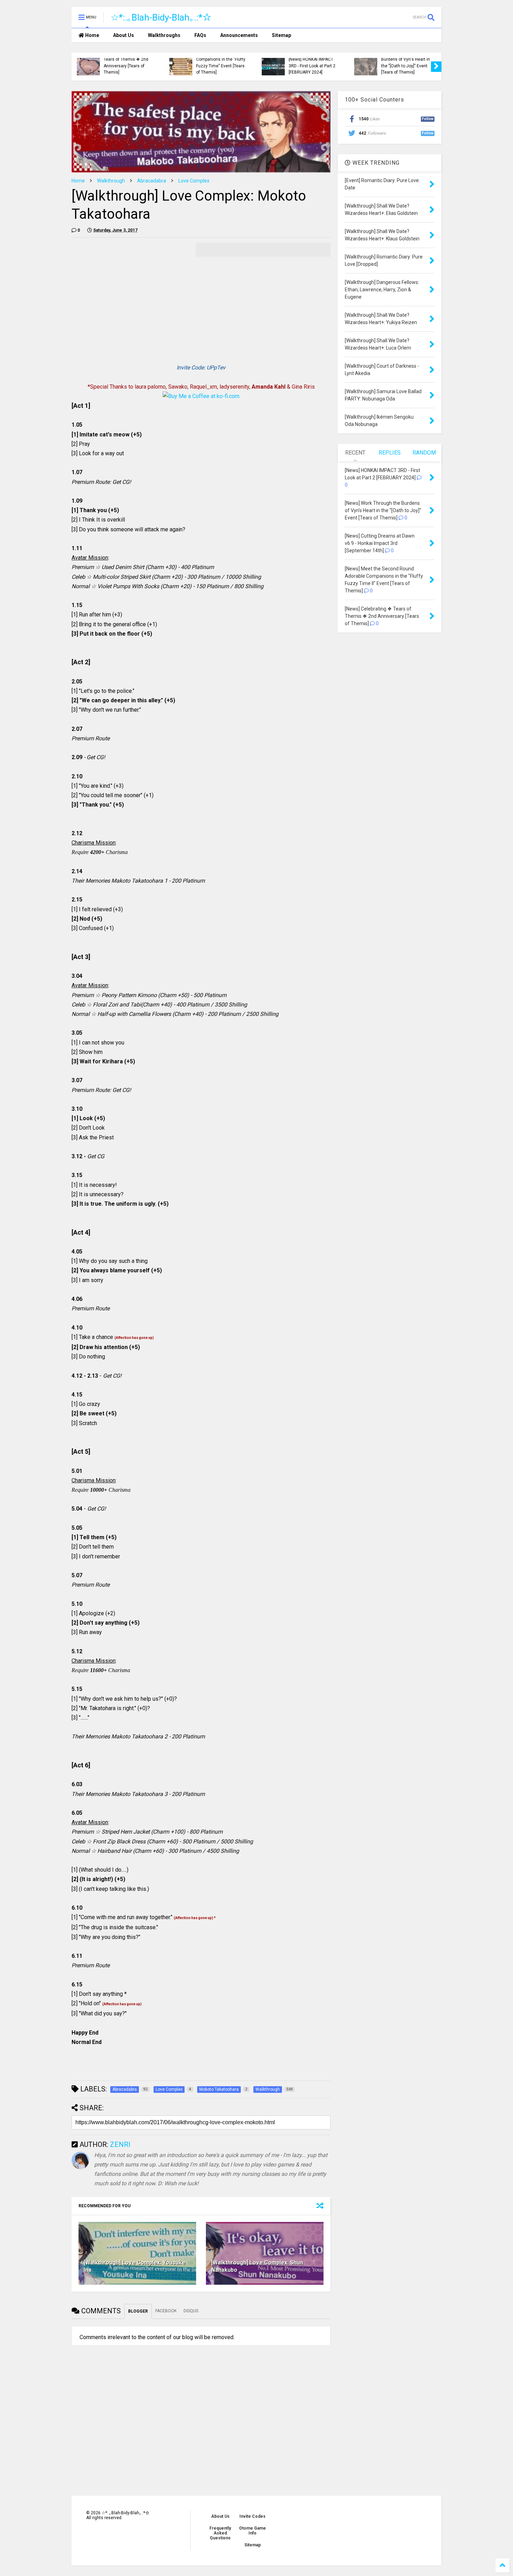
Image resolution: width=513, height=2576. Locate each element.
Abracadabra (152, 181)
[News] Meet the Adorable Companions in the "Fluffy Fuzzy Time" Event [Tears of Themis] (221, 63)
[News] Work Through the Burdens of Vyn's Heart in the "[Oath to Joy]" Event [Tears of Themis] (406, 63)
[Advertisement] (130, 292)
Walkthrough (111, 181)
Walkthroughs (164, 35)
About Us (124, 35)
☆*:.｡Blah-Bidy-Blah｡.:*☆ (161, 17)
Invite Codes (252, 2516)
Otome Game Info (252, 2531)
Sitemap (281, 35)
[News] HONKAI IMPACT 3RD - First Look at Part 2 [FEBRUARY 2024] (312, 66)
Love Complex (194, 181)
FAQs (200, 35)
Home (92, 35)
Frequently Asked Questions (220, 2533)
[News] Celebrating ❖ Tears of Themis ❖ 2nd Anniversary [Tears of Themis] (126, 63)
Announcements (239, 35)
